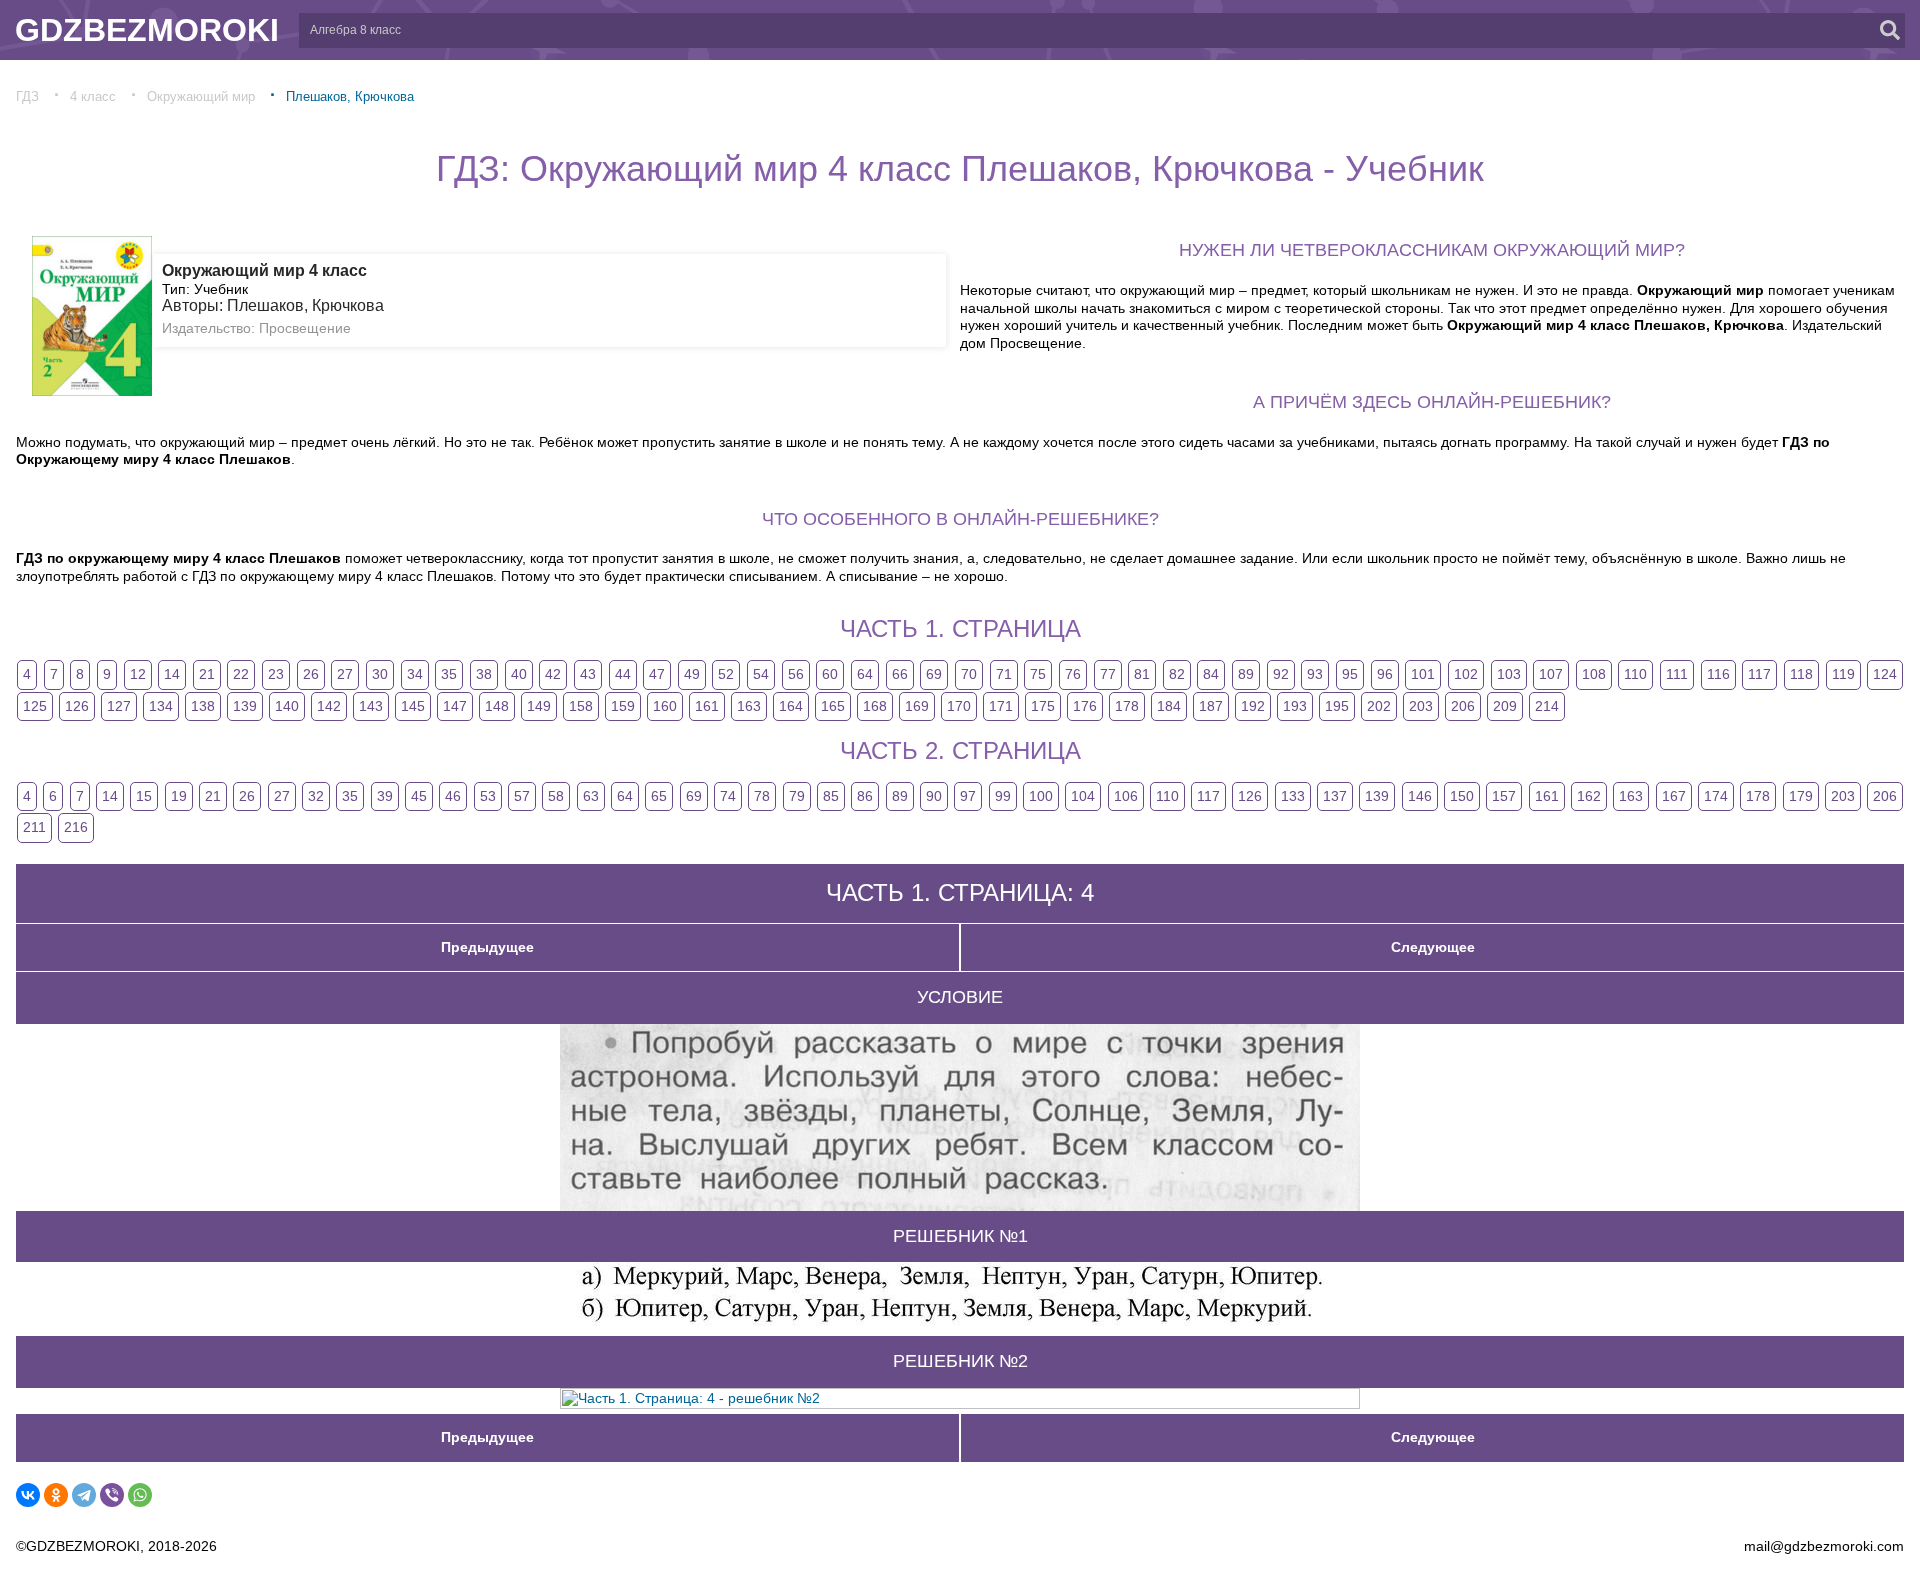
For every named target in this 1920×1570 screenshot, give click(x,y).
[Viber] (112, 1495)
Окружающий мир (201, 96)
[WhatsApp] (140, 1495)
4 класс (93, 96)
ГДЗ (27, 96)
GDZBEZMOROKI (147, 30)
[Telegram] (84, 1495)
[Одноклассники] (56, 1495)
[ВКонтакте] (28, 1495)
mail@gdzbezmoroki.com (1824, 1546)
